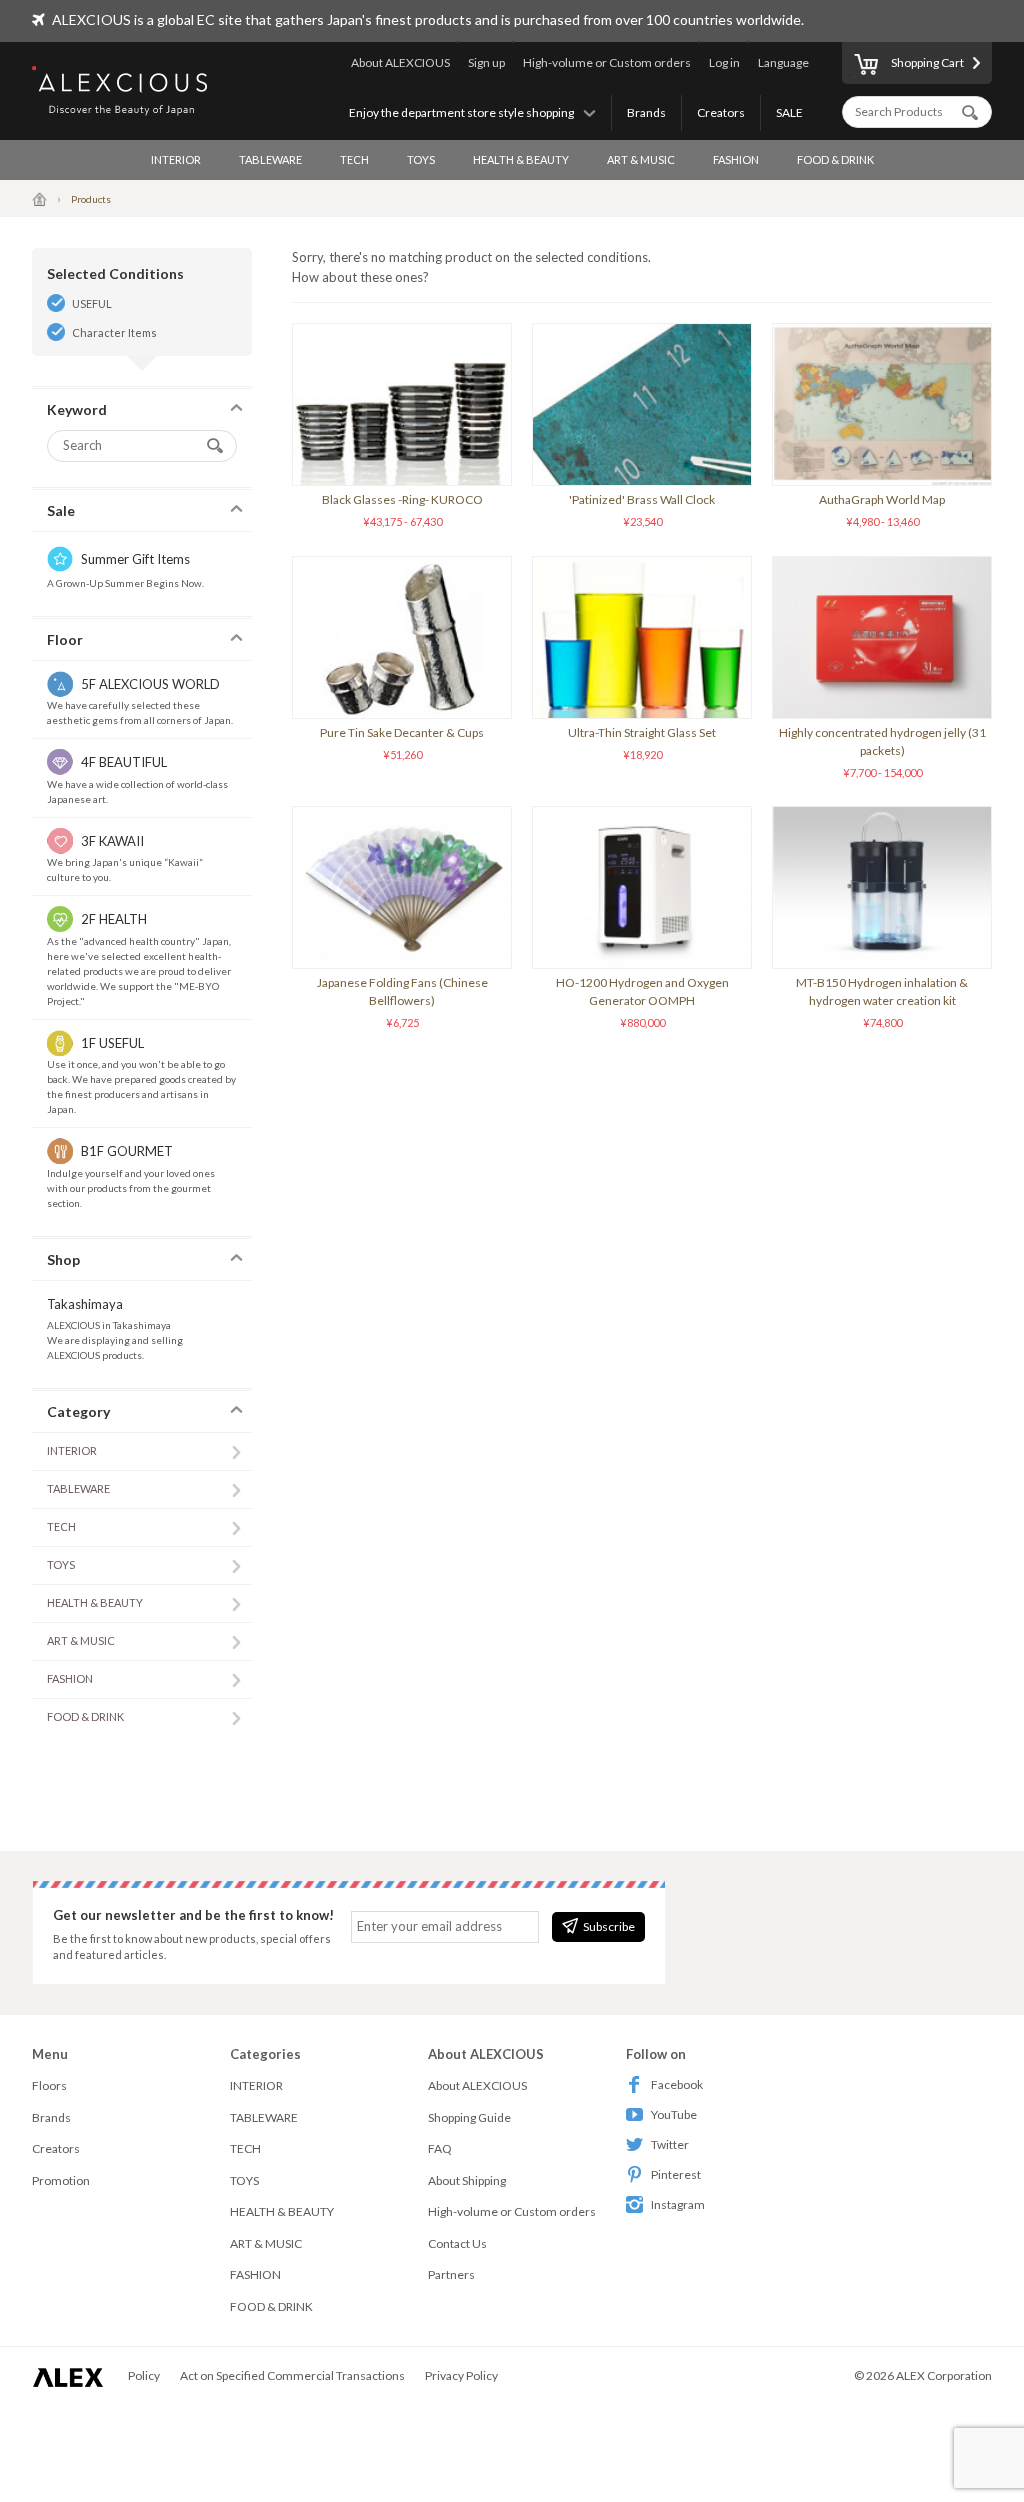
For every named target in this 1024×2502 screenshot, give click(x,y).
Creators (721, 112)
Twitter (670, 2144)
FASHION (736, 159)
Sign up (486, 62)
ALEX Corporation (944, 2375)
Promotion (61, 2180)
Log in (724, 62)
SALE (789, 112)
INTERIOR (176, 159)
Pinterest (676, 2174)
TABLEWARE (270, 159)
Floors (49, 2085)
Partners (451, 2274)
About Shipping (467, 2180)
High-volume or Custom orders (607, 62)
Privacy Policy (461, 2375)
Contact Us (457, 2243)
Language (783, 62)
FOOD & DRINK (835, 159)
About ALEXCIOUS (400, 62)
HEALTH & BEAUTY (521, 159)
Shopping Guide (469, 2117)
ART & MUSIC (641, 159)
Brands (646, 112)
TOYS (421, 159)
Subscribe (609, 1926)
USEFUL (92, 303)
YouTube (674, 2114)
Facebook (677, 2084)
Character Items (114, 332)
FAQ (440, 2148)
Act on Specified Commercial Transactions (292, 2375)
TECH (354, 159)
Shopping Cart (927, 62)
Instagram (678, 2204)
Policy (144, 2375)
